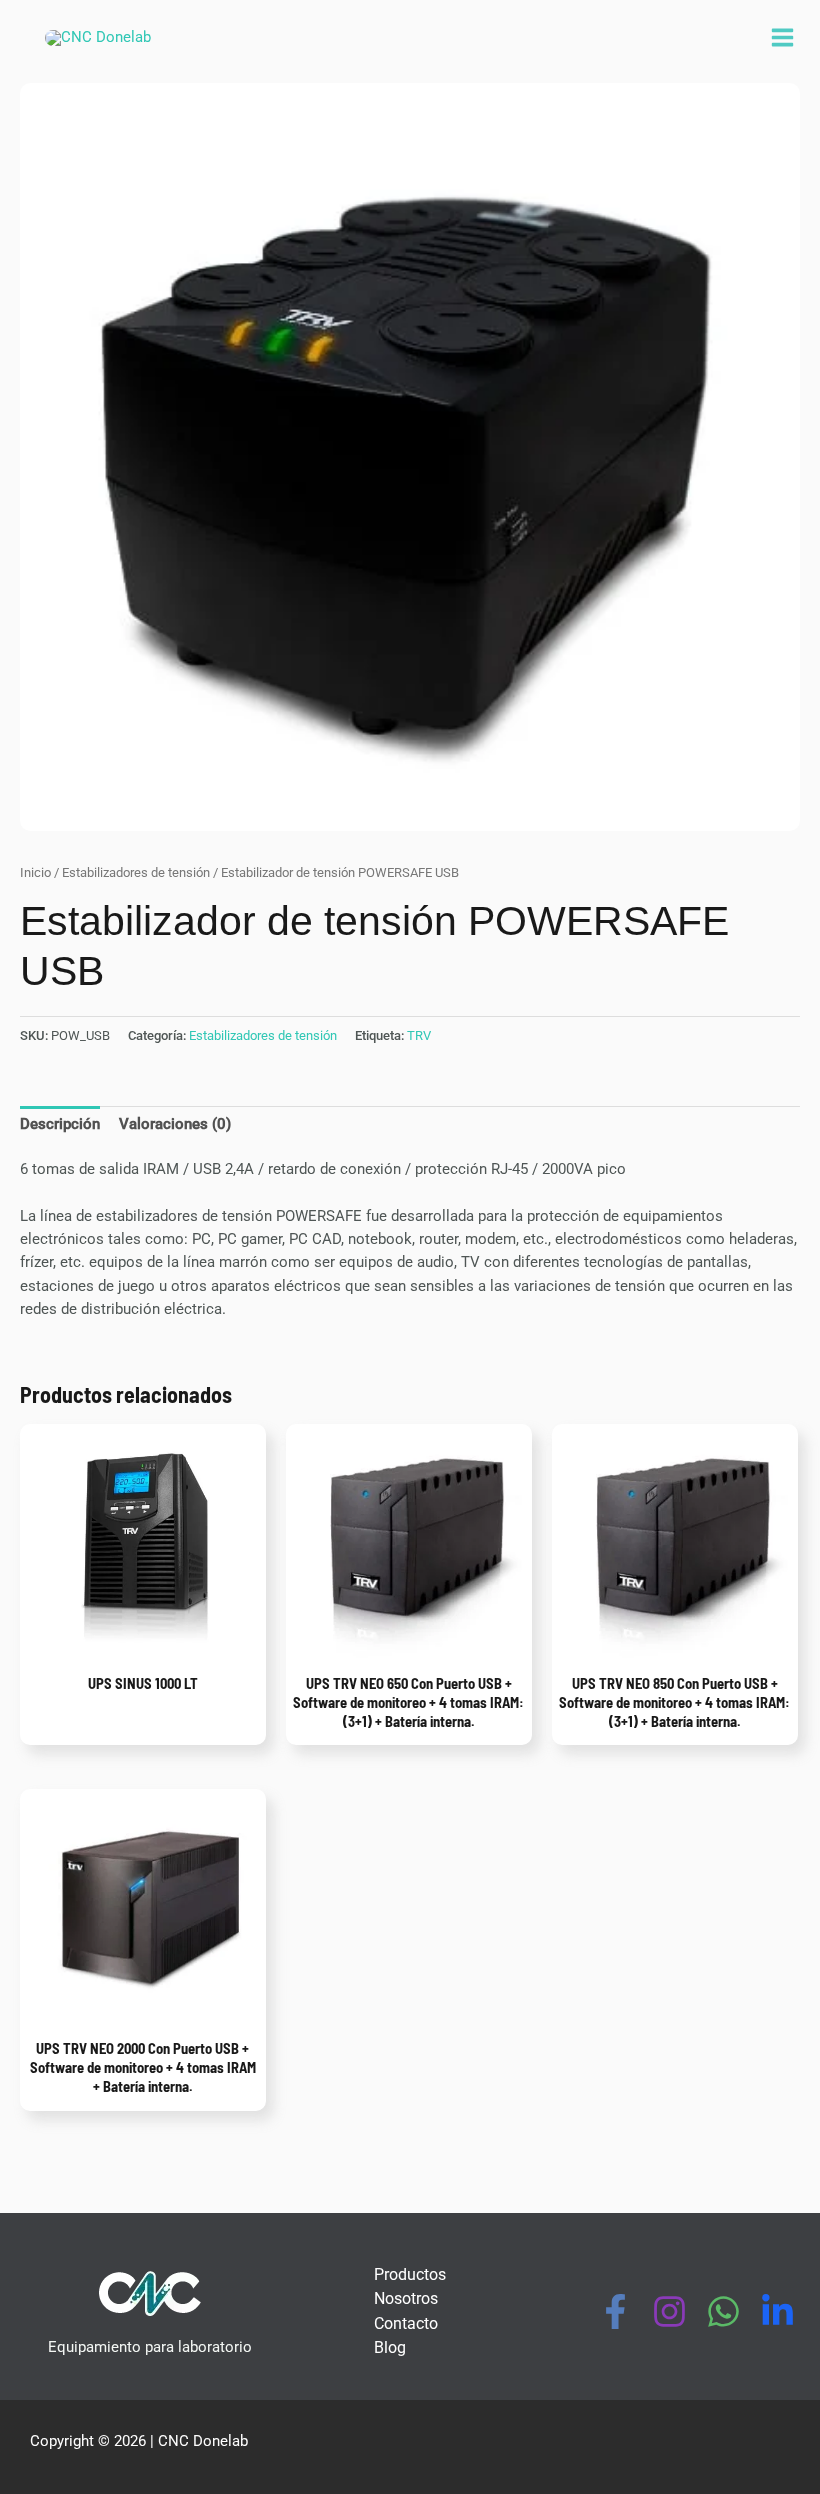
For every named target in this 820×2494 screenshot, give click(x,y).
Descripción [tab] (60, 1124)
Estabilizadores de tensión (136, 872)
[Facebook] (615, 2311)
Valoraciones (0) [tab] (175, 1124)
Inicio (35, 872)
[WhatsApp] (723, 2311)
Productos (410, 2274)
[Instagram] (669, 2311)
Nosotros (406, 2298)
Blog (390, 2347)
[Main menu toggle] (782, 37)
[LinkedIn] (777, 2311)
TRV (419, 1035)
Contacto (406, 2323)
